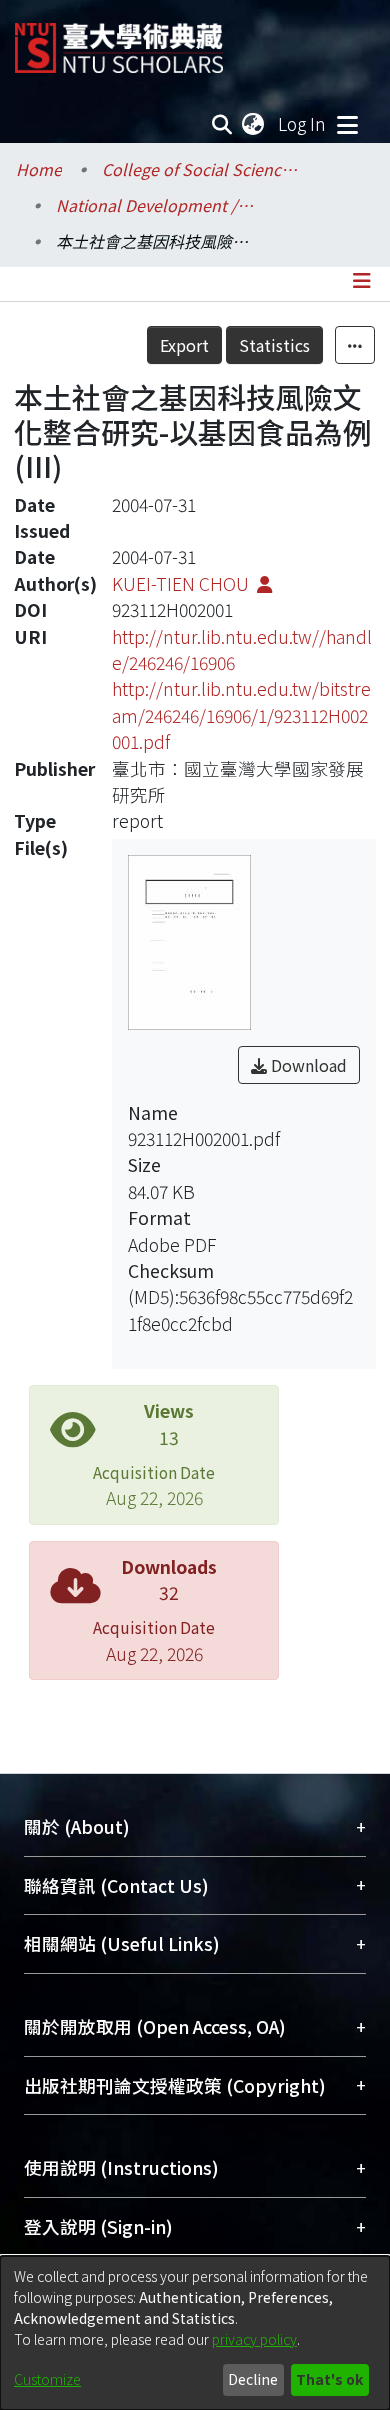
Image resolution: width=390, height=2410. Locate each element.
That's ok (329, 2379)
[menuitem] (254, 124)
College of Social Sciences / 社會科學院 (202, 169)
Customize (47, 2379)
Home (39, 169)
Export (184, 345)
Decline (253, 2379)
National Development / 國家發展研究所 (156, 205)
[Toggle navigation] (347, 124)
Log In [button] (303, 123)
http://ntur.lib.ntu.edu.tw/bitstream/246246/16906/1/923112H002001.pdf (241, 715)
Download (307, 1065)
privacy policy (254, 2339)
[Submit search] (222, 124)
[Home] (119, 40)
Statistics (274, 345)
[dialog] (195, 2333)
